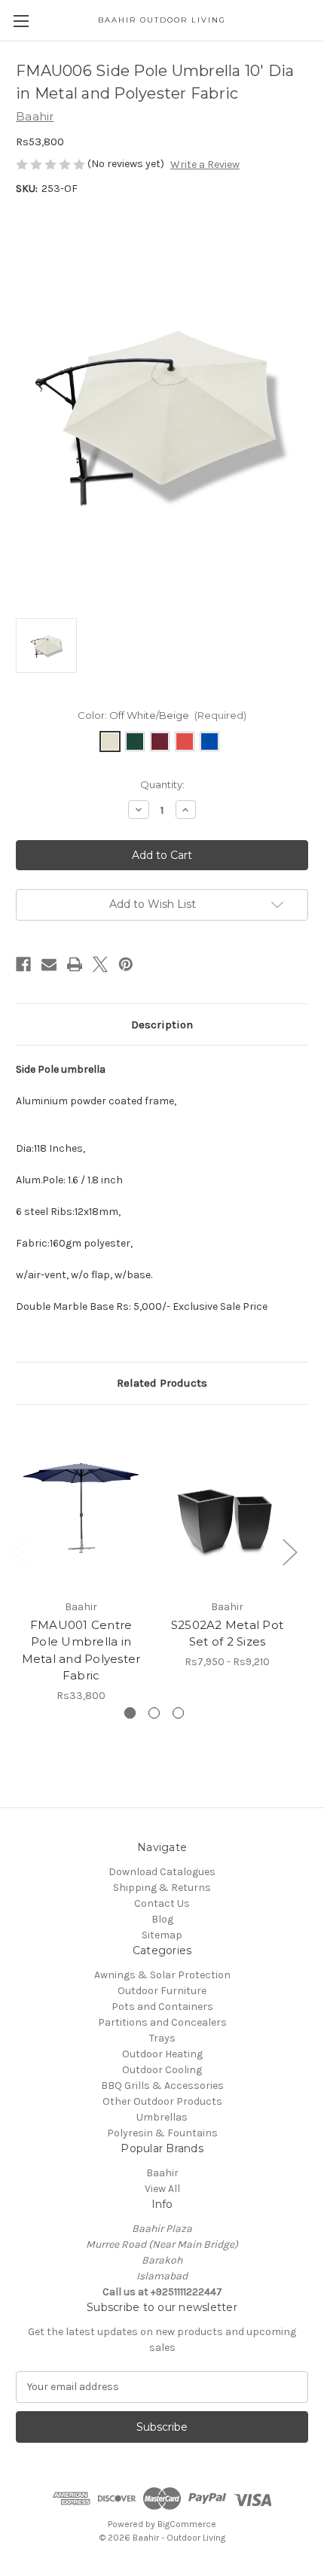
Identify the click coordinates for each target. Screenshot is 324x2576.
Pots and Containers (162, 2007)
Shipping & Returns (162, 1888)
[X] (100, 964)
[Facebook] (23, 964)
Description (162, 1025)
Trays (162, 2038)
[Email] (49, 964)
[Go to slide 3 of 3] (178, 1713)
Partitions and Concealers (162, 2022)
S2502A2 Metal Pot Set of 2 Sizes (227, 1634)
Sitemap (162, 1935)
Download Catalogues (162, 1872)
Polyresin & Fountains (162, 2133)
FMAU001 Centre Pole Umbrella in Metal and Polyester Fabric (81, 1650)
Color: (162, 715)
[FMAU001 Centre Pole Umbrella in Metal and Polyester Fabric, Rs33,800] (81, 1506)
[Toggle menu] (21, 21)
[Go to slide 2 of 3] (154, 1713)
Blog (162, 1919)
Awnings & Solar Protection (162, 1975)
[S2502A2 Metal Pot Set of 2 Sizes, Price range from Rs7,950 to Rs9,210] (227, 1506)
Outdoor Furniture (162, 1991)
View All (162, 2189)
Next (289, 1552)
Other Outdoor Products (162, 2101)
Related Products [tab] (162, 1383)
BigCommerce (187, 2524)
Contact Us (162, 1903)
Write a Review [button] (205, 164)
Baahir (162, 2173)
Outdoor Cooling (162, 2070)
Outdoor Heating (162, 2054)
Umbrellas (162, 2117)
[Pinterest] (126, 964)
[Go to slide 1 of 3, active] (130, 1713)
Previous (20, 1552)
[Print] (75, 964)
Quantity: (162, 784)
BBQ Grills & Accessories (162, 2086)
